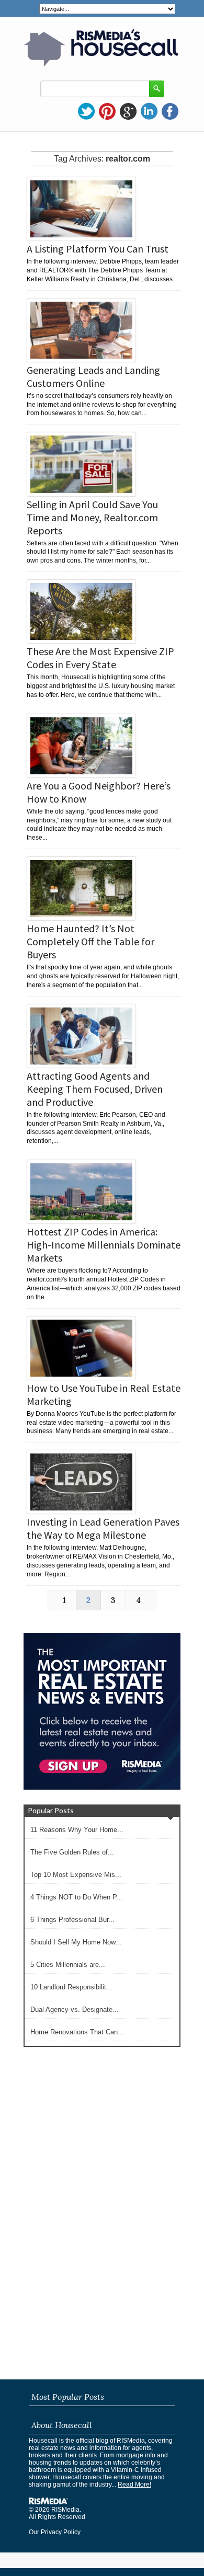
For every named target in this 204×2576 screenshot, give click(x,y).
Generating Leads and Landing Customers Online (93, 376)
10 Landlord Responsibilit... (71, 1987)
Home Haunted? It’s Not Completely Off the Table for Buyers (90, 941)
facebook (170, 111)
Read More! (134, 2485)
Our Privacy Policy (55, 2532)
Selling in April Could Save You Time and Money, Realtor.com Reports (92, 517)
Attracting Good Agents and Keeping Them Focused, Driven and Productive (95, 1089)
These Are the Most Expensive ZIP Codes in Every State (100, 658)
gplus (128, 111)
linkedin (149, 111)
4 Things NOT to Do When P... (76, 1897)
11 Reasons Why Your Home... (77, 1830)
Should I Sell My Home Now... (76, 1942)
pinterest (107, 111)
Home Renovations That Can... (77, 2032)
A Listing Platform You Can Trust (98, 249)
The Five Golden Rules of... (72, 1852)
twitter (86, 111)
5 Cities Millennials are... (68, 1965)
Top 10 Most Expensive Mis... (76, 1875)
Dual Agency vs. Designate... (75, 2010)
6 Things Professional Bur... (72, 1920)
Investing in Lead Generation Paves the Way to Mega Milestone (103, 1528)
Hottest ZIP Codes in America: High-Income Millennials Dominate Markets (104, 1245)
